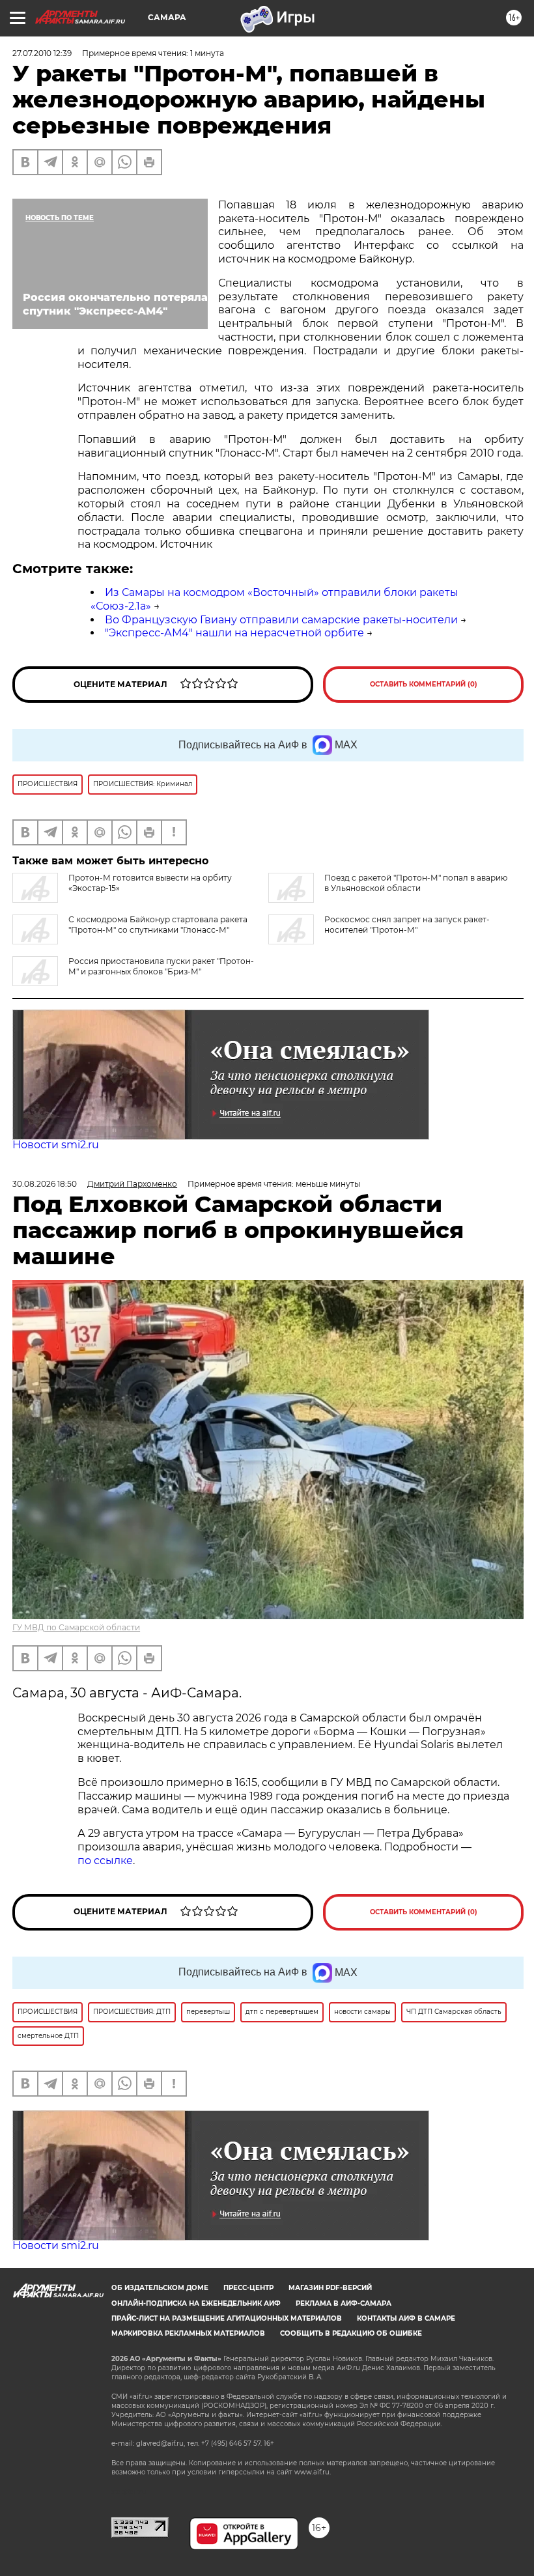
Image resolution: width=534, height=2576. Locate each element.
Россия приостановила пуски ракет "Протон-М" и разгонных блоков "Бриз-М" (161, 966)
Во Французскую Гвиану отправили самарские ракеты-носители (281, 620)
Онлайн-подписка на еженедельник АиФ (196, 2303)
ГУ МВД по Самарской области (76, 1627)
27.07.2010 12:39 (42, 53)
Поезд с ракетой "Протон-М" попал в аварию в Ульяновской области (416, 883)
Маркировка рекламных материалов (188, 2333)
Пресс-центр (248, 2288)
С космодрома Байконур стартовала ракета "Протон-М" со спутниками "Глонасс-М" (158, 925)
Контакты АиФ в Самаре (406, 2318)
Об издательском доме (160, 2288)
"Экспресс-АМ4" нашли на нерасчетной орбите (234, 633)
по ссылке (105, 1861)
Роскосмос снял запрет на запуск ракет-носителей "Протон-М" (407, 925)
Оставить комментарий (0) (424, 684)
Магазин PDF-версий (330, 2288)
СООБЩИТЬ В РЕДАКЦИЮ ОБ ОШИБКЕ (351, 2333)
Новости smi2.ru (56, 1145)
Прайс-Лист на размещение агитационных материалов (227, 2318)
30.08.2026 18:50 (45, 1184)
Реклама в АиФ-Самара (344, 2303)
